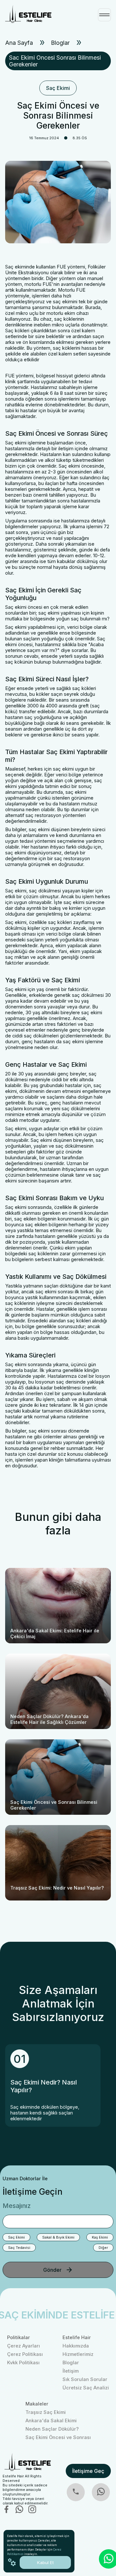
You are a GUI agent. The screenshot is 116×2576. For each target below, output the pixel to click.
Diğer (103, 2248)
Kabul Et (45, 2562)
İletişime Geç (88, 2471)
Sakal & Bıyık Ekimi (58, 2237)
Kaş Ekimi (100, 2237)
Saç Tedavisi (19, 2248)
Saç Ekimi (58, 88)
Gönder (52, 2270)
